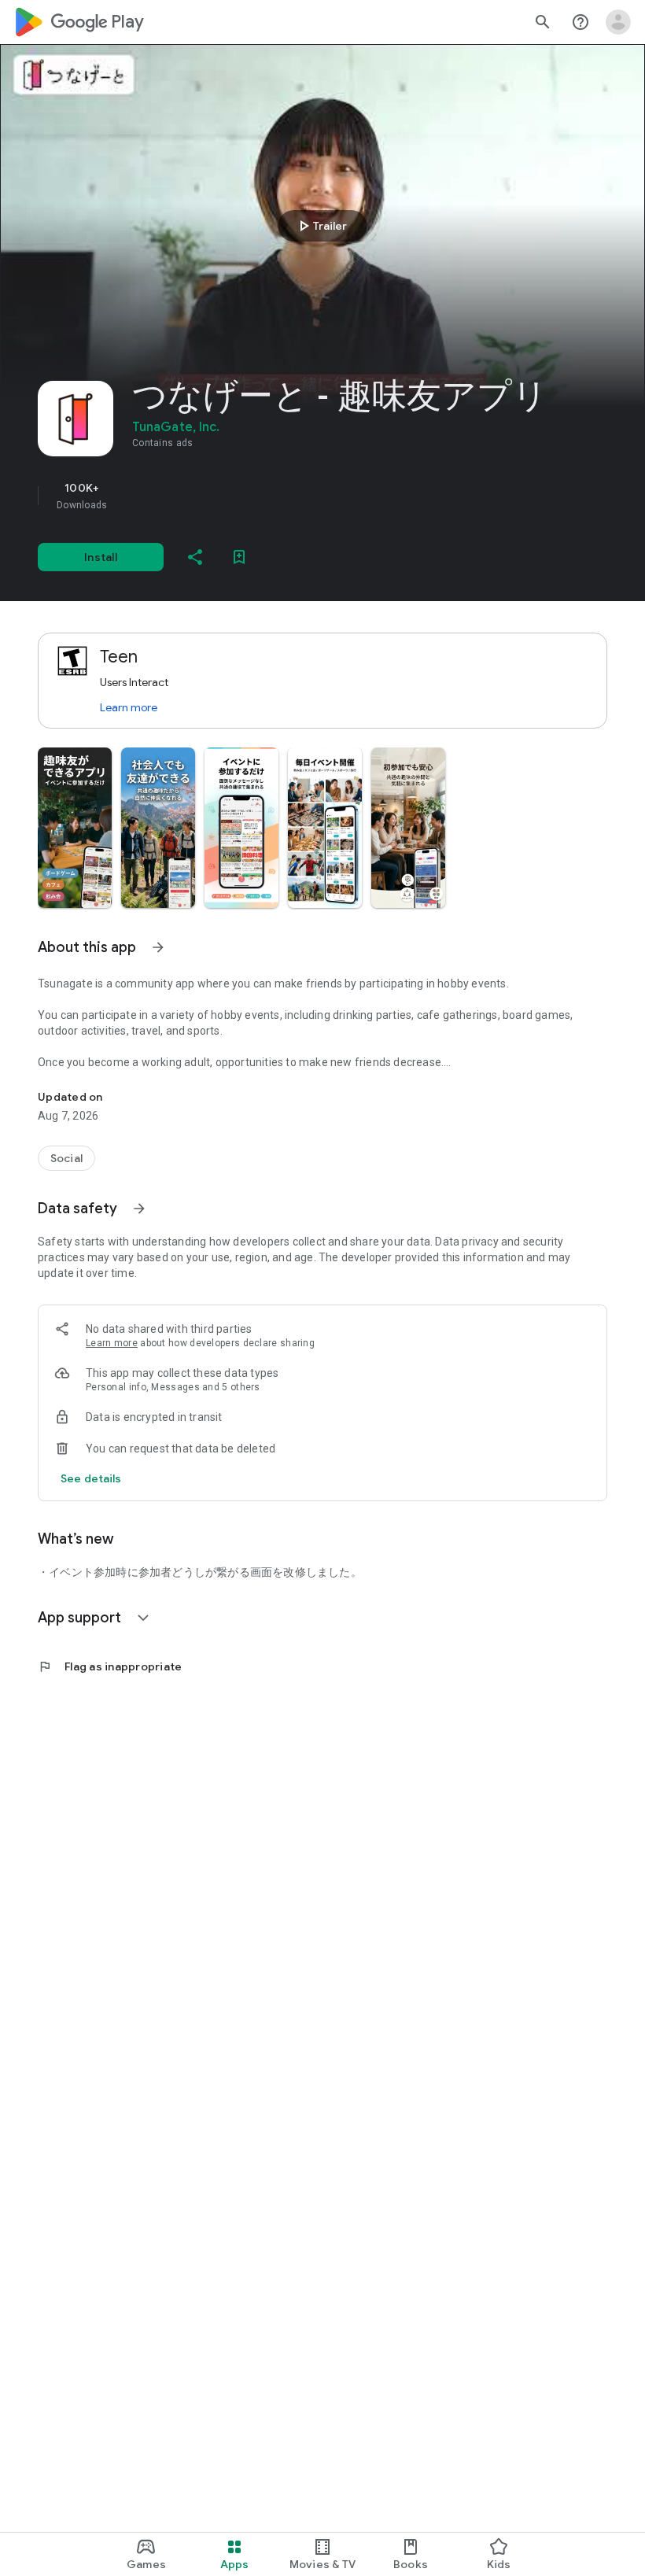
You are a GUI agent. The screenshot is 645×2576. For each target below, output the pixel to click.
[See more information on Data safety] (139, 1209)
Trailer (321, 226)
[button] (75, 828)
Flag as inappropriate (110, 1666)
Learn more (129, 707)
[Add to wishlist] (239, 557)
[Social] (66, 1158)
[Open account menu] (618, 22)
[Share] (195, 557)
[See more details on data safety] (91, 1478)
